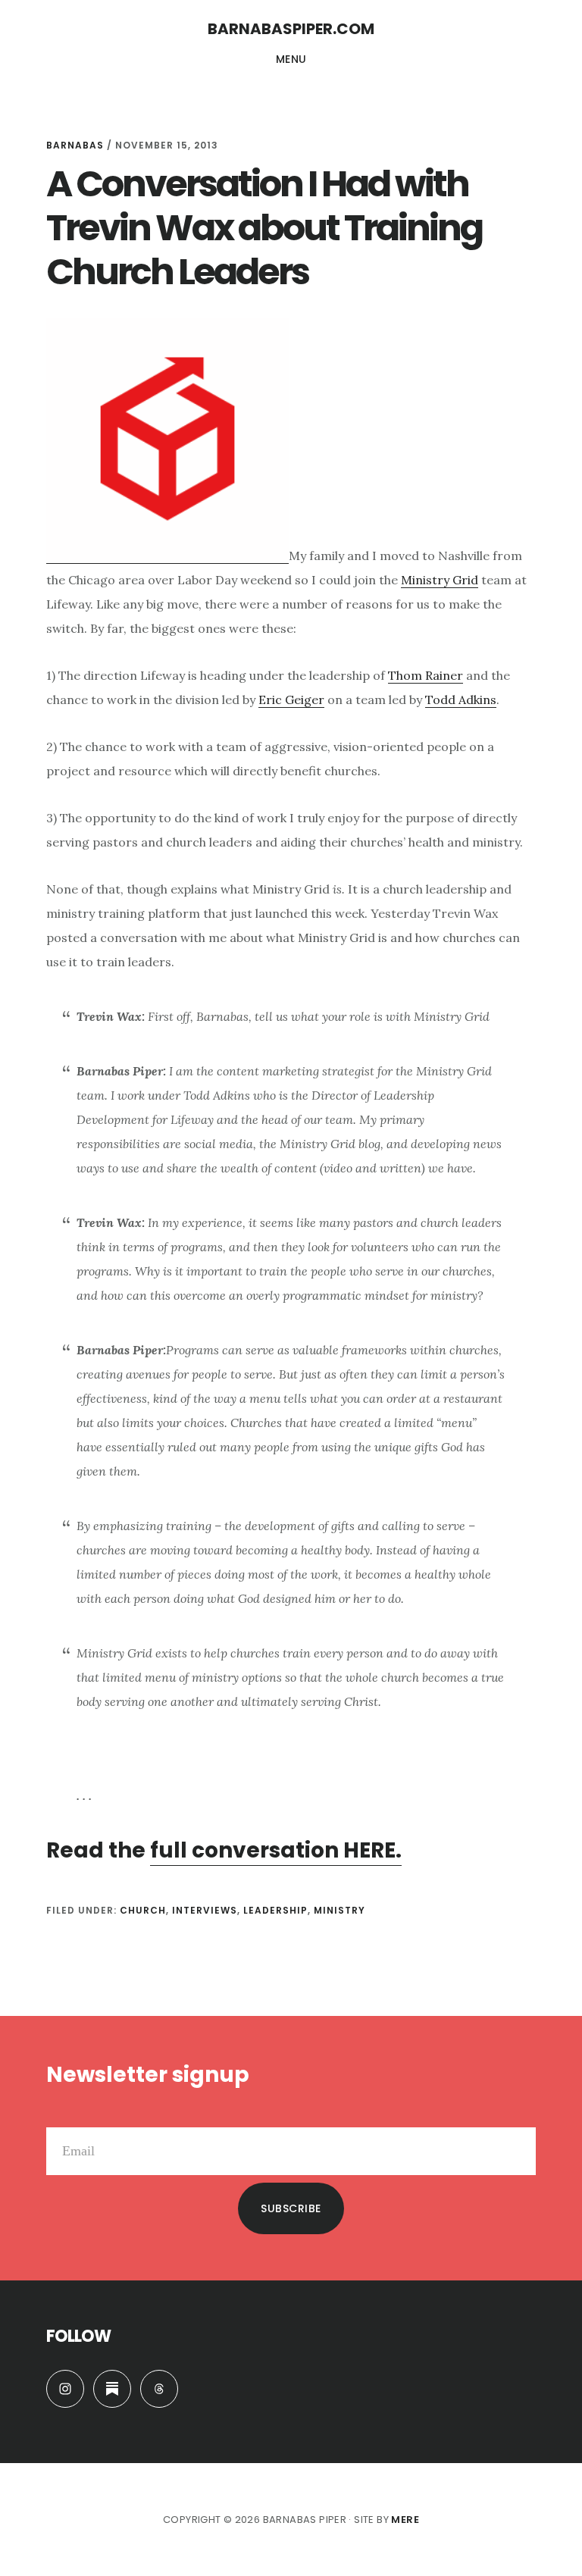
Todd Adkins (461, 700)
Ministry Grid (440, 580)
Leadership (275, 1910)
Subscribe (291, 2208)
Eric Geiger (291, 700)
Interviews (205, 1910)
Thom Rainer (426, 675)
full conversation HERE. (276, 1850)
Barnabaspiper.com (291, 29)
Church (143, 1910)
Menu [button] (291, 59)
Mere (405, 2520)
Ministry (339, 1910)
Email (62, 2115)
